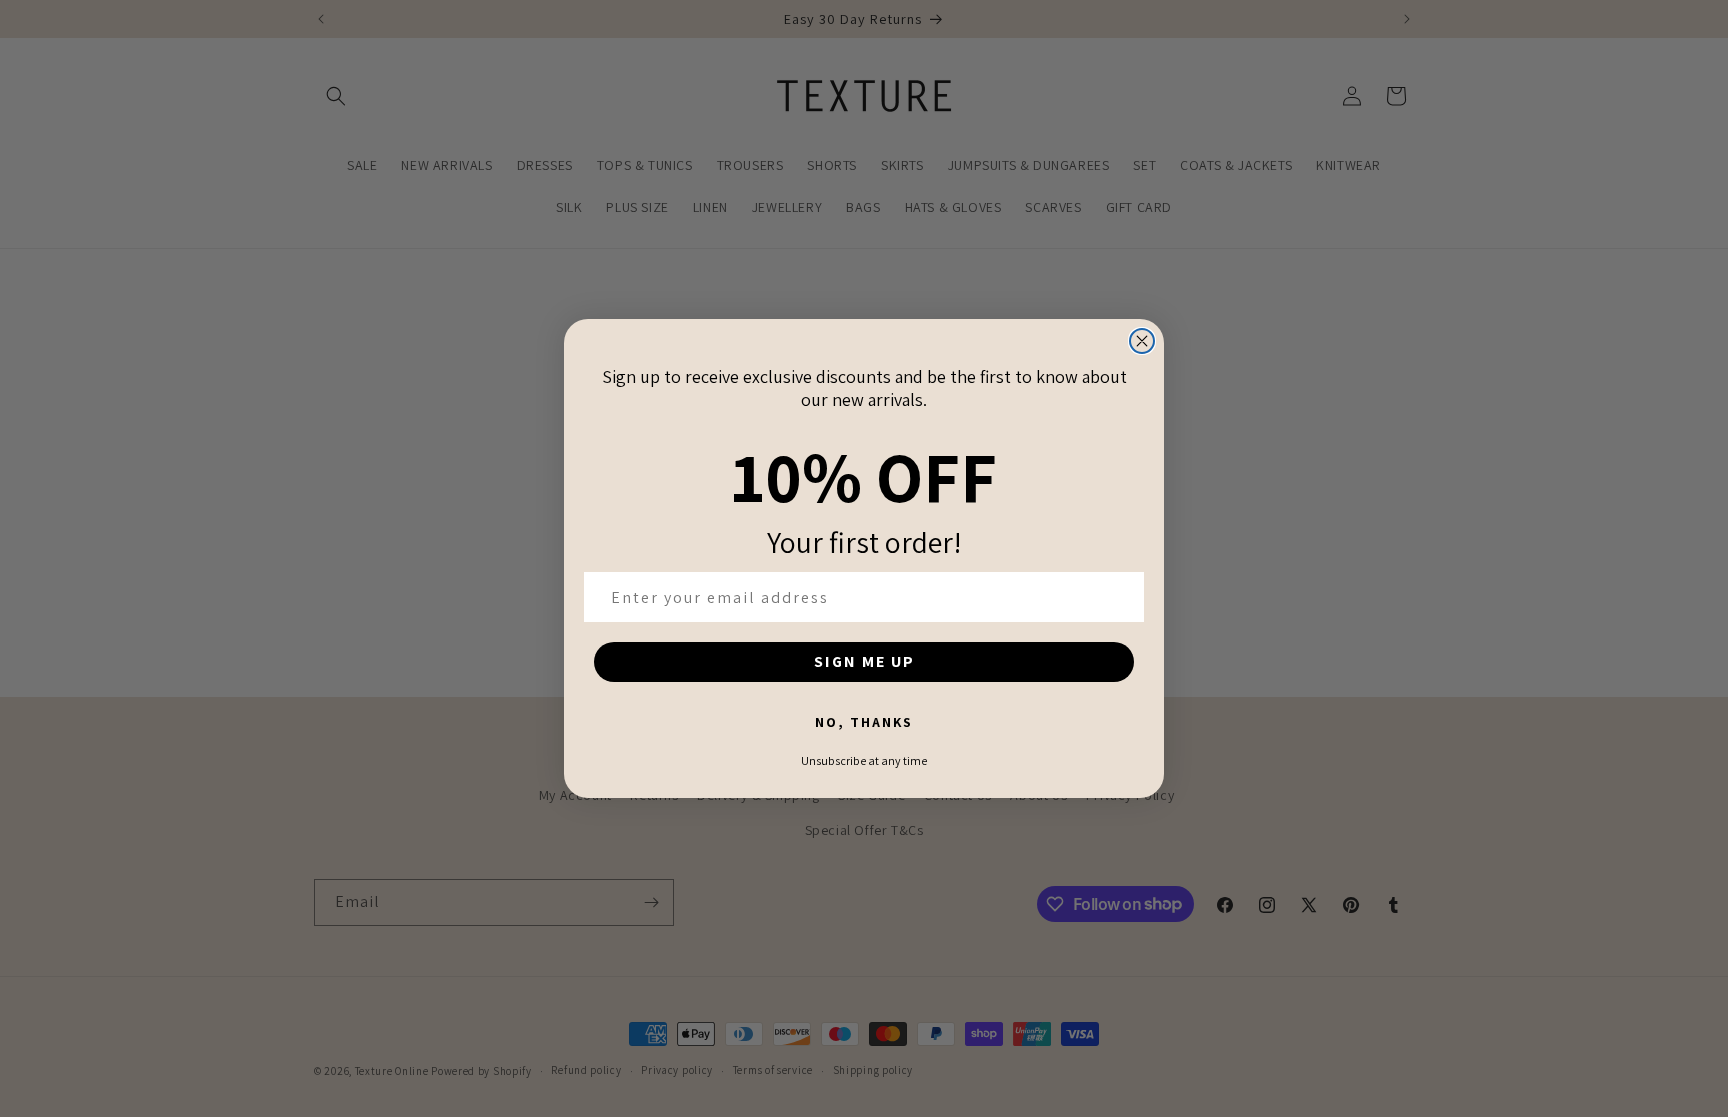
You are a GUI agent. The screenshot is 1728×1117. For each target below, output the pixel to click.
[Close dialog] (1142, 341)
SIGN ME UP (864, 661)
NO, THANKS (864, 722)
